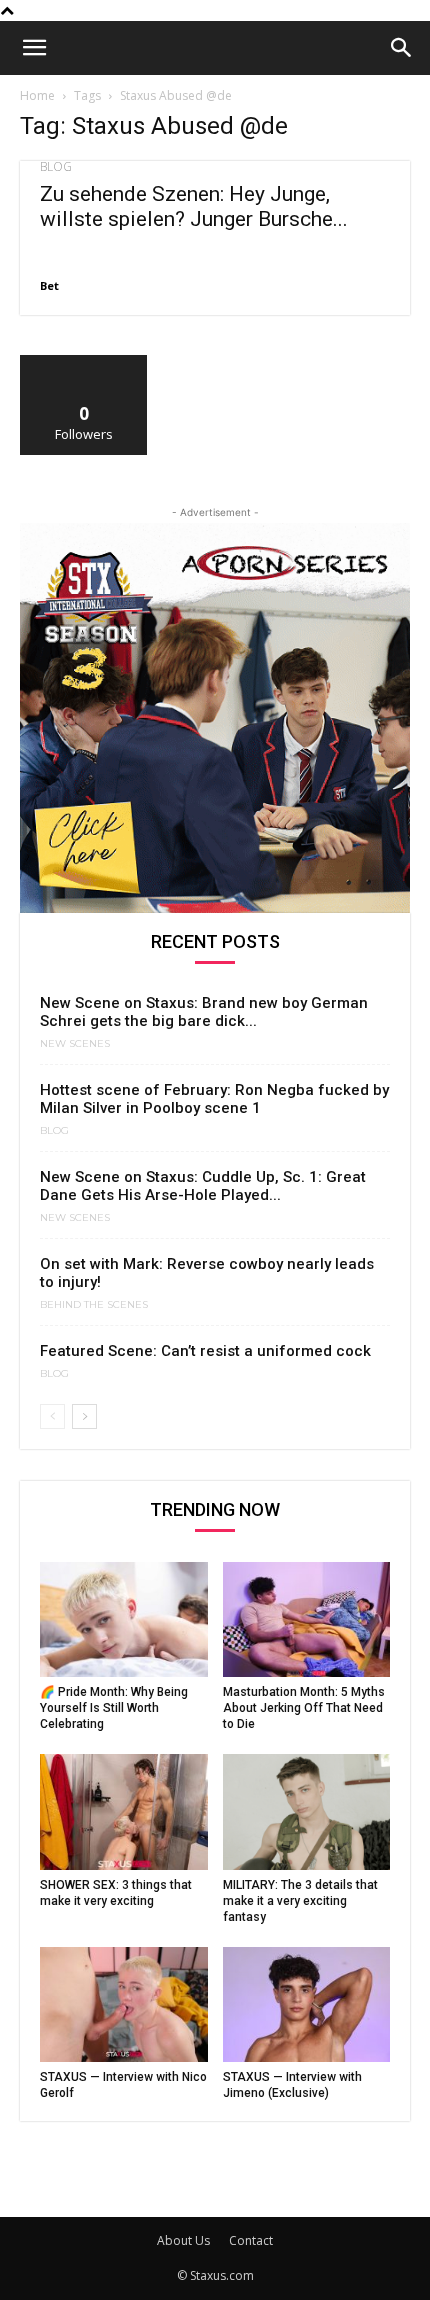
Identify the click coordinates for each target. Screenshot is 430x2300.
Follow (84, 362)
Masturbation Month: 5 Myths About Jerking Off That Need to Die (304, 1708)
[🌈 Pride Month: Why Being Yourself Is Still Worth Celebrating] (124, 1619)
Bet (49, 285)
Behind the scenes (94, 1305)
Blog (56, 167)
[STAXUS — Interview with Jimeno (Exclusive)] (307, 2004)
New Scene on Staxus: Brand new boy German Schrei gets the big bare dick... (204, 1012)
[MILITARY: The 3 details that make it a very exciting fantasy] (307, 1811)
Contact (251, 2240)
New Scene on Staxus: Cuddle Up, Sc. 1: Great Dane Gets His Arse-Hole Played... (203, 1186)
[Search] (402, 48)
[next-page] (84, 1416)
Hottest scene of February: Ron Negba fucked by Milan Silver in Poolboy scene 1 (214, 1099)
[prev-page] (52, 1416)
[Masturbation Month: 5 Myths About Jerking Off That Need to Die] (307, 1619)
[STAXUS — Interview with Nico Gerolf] (124, 2004)
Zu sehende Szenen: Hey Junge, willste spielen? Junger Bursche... (194, 206)
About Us (183, 2240)
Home (37, 95)
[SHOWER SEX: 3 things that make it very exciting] (124, 1811)
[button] (34, 48)
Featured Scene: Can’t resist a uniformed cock (205, 1351)
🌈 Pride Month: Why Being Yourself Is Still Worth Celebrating (114, 1708)
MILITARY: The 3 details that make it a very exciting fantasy (300, 1901)
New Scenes (75, 1044)
